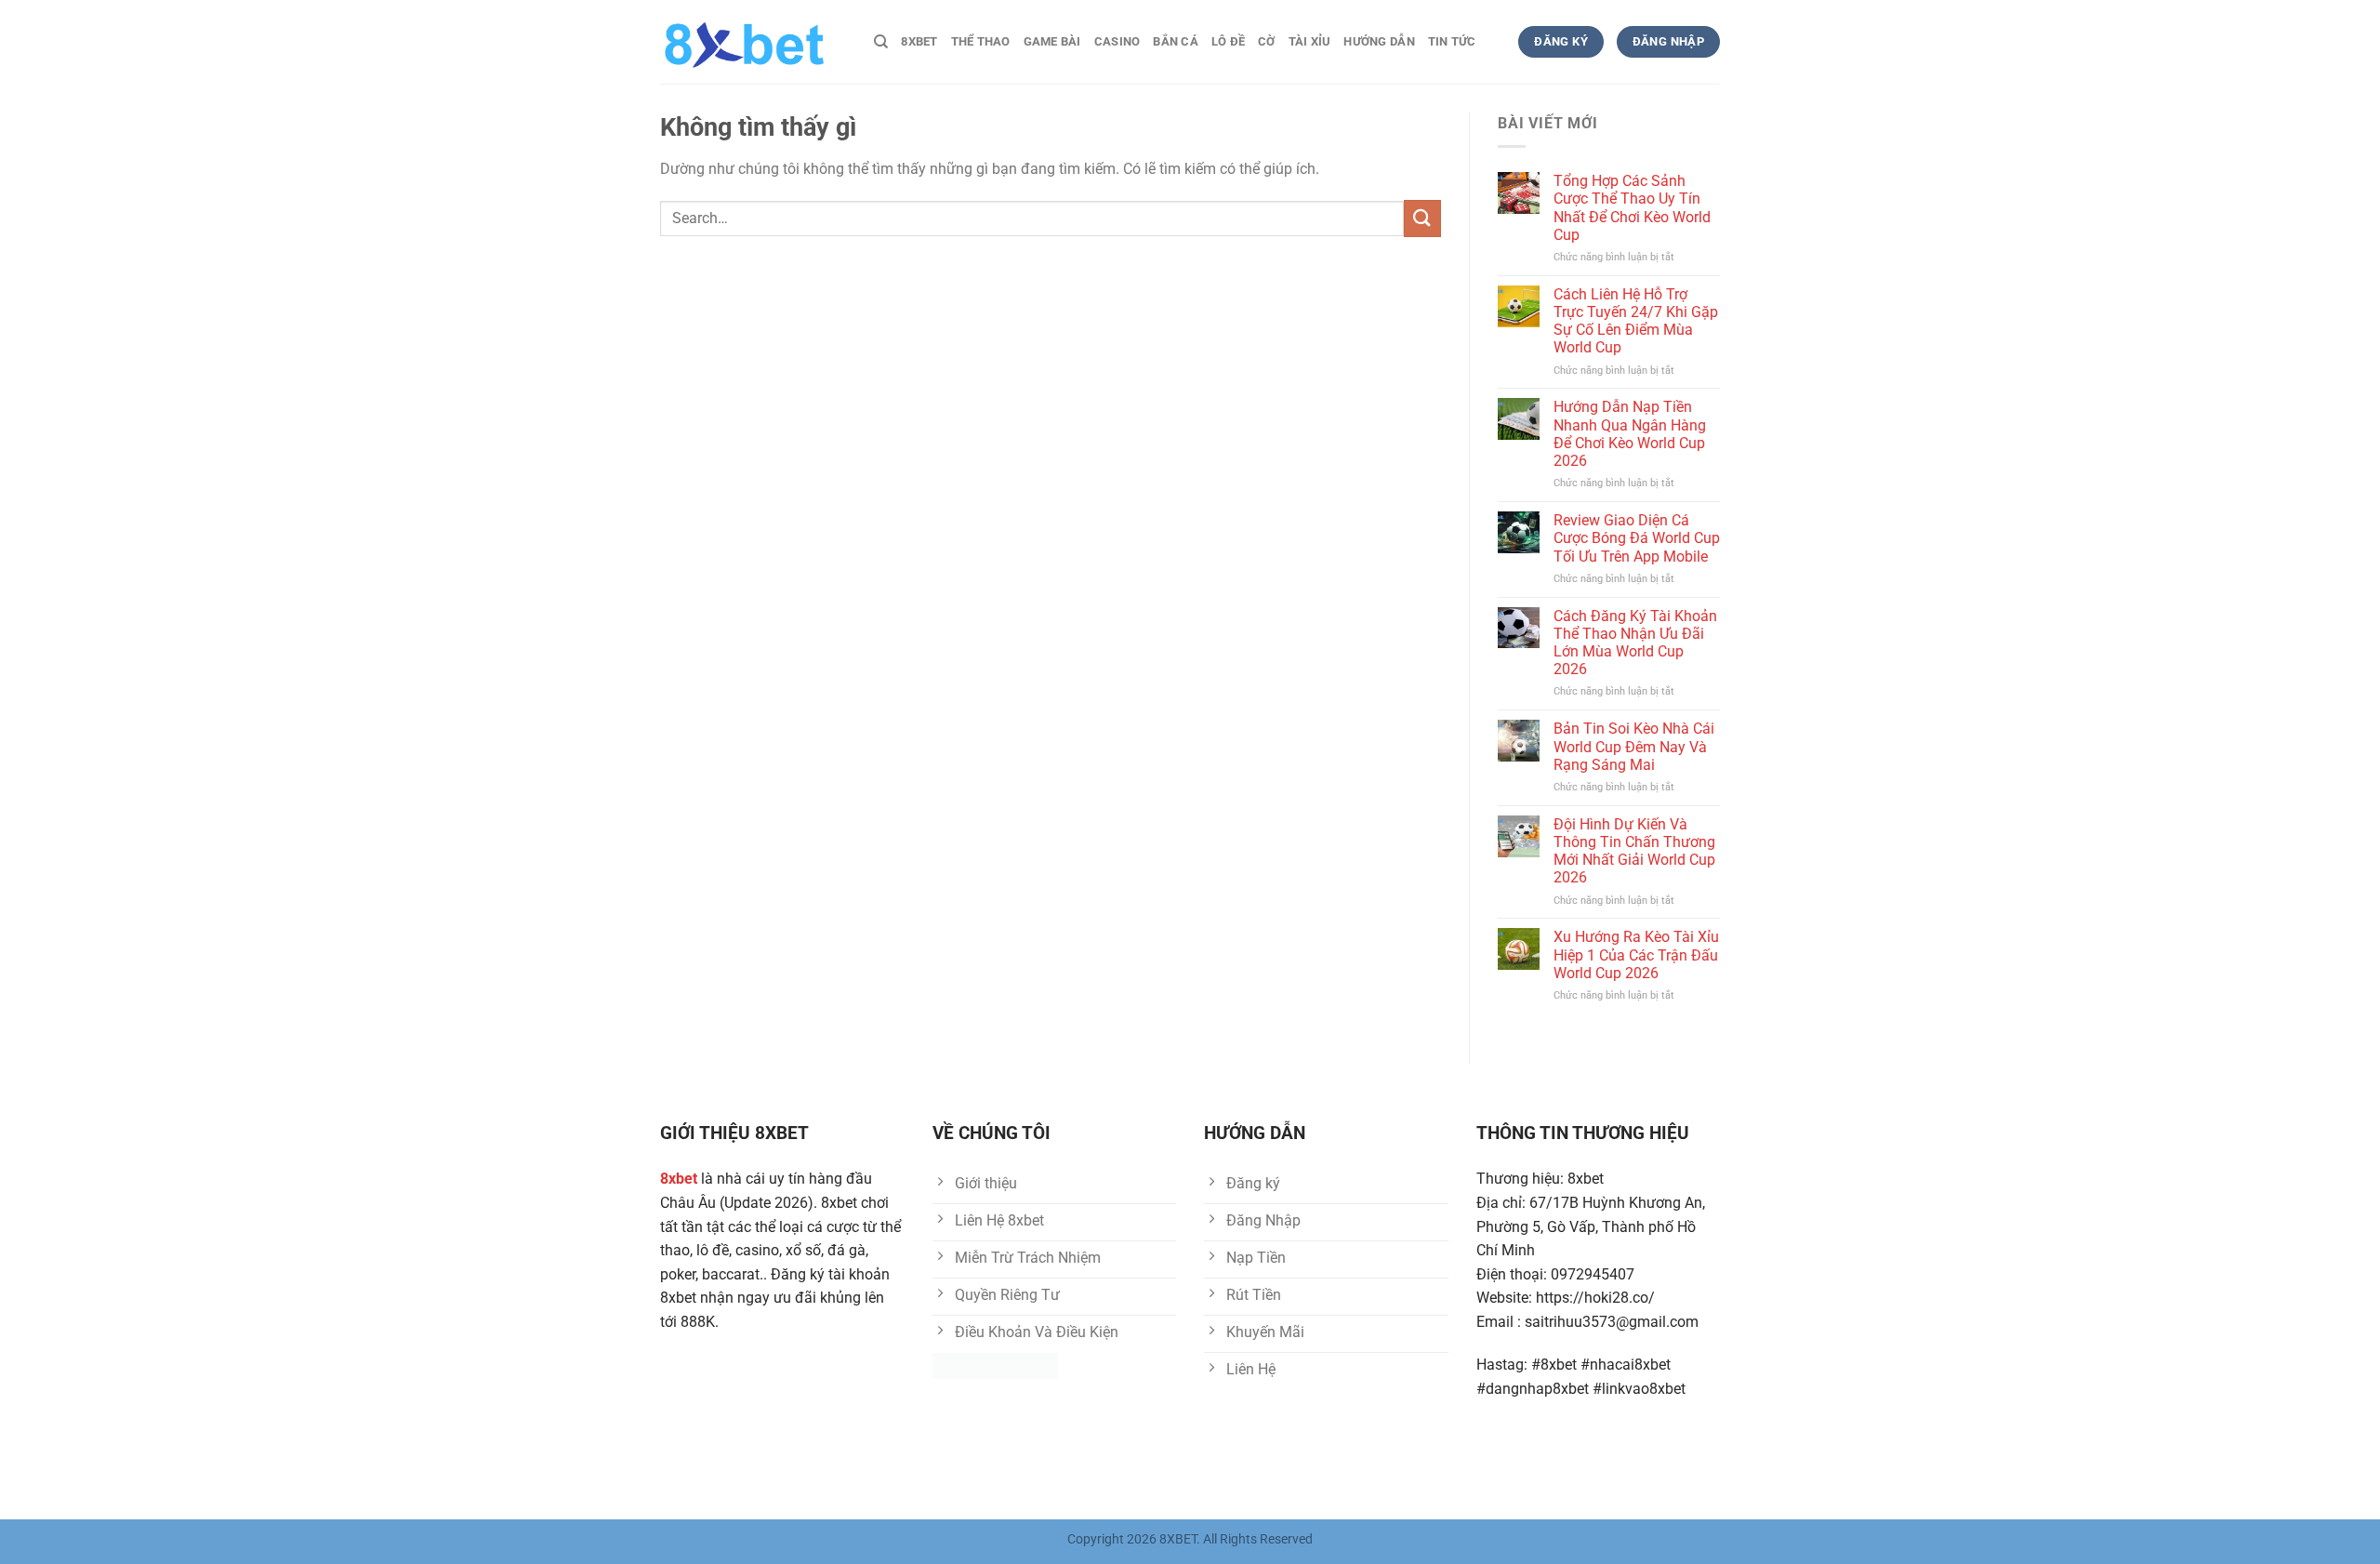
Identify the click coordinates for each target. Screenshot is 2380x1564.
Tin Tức (1452, 41)
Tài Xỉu (1310, 41)
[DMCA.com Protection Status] (995, 1365)
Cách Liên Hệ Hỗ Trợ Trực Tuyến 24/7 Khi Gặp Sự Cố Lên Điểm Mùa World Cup (1636, 321)
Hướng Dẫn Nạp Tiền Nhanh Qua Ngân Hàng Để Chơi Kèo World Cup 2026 (1630, 434)
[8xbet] (753, 42)
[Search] (881, 42)
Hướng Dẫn (1379, 41)
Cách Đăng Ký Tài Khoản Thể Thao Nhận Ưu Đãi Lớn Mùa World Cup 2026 (1635, 643)
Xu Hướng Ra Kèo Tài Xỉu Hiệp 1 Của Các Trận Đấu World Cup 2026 (1636, 954)
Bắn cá (1176, 41)
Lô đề (1228, 41)
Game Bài (1052, 41)
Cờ (1267, 41)
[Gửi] (1422, 218)
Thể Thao (981, 41)
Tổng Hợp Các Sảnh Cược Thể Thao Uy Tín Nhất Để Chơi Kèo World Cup (1632, 208)
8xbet (919, 41)
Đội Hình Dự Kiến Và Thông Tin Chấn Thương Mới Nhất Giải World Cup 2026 (1634, 851)
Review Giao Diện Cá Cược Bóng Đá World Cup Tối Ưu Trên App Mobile (1637, 538)
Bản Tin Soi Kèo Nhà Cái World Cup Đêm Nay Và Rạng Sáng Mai (1634, 746)
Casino (1117, 41)
